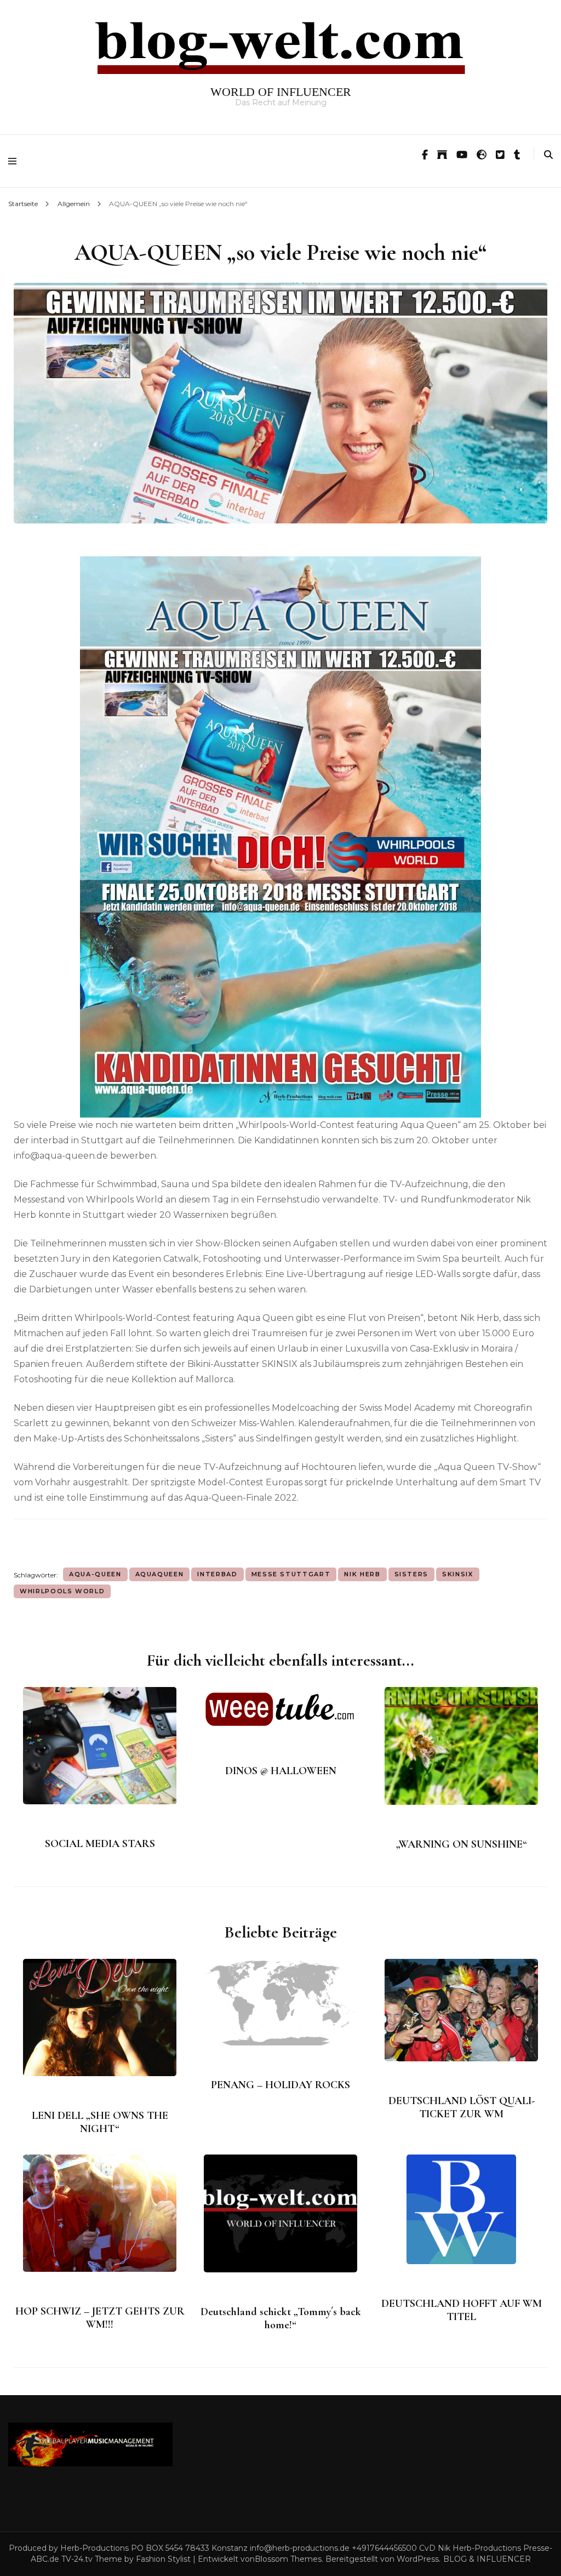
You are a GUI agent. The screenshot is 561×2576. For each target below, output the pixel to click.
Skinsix (458, 1574)
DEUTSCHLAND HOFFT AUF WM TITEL (462, 2310)
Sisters (412, 1574)
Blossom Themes (288, 2559)
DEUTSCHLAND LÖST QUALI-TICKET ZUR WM (462, 2107)
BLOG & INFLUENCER (487, 2559)
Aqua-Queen (95, 1574)
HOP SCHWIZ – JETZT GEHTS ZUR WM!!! (100, 2318)
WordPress (418, 2559)
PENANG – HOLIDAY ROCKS (280, 2085)
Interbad (217, 1574)
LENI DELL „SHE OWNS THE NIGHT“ (100, 2122)
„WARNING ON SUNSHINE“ (462, 1844)
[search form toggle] (548, 155)
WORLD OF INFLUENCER (281, 92)
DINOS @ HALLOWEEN (281, 1771)
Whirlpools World (62, 1591)
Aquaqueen (160, 1574)
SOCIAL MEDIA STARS (100, 1844)
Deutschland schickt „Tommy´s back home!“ (281, 2318)
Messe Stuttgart (291, 1574)
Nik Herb (362, 1574)
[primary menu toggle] (15, 161)
